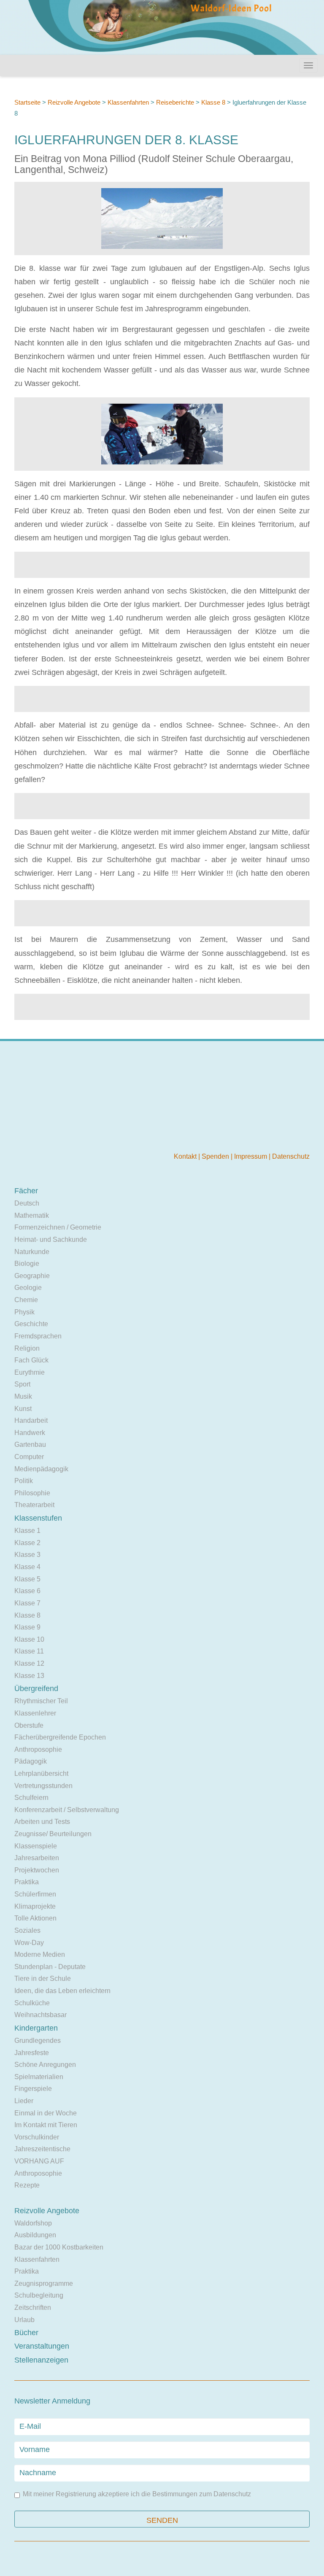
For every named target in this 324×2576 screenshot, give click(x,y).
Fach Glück (31, 1360)
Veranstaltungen (42, 2346)
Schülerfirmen (35, 1894)
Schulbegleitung (39, 2295)
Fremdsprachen (38, 1336)
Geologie (28, 1288)
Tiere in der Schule (43, 1979)
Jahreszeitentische (42, 2149)
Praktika (27, 1882)
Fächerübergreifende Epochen (60, 1737)
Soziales (27, 1930)
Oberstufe (29, 1725)
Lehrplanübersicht (41, 1774)
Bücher (26, 2333)
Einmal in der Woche (46, 2113)
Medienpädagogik (41, 1469)
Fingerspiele (33, 2089)
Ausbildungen (35, 2235)
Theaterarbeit (34, 1505)
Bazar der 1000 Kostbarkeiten (59, 2247)
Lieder (24, 2101)
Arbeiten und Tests (42, 1822)
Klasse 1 (27, 1531)
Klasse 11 (29, 1651)
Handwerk (30, 1433)
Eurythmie (30, 1372)
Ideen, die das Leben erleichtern (62, 1991)
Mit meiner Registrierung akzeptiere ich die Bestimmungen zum (137, 2494)
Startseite (27, 102)
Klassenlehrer (35, 1713)
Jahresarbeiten (37, 1858)
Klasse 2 (27, 1543)
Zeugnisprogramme (44, 2283)
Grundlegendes (38, 2041)
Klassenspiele (36, 1846)
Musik (23, 1396)
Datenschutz (291, 1156)
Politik (24, 1481)
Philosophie (32, 1493)
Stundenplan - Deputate (50, 1967)
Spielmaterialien (39, 2077)
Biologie (27, 1264)
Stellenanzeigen (41, 2360)
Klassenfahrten (128, 102)
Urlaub (24, 2320)
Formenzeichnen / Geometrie (58, 1227)
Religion (27, 1348)
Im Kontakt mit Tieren (46, 2125)
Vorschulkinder (37, 2137)
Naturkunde (32, 1252)
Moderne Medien (40, 1954)
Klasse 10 (29, 1639)
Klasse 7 (27, 1603)
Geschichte (31, 1324)
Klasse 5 (27, 1579)
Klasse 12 (29, 1663)
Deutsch (27, 1203)
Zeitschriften (33, 2308)
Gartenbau (30, 1444)
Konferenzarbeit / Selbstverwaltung (67, 1810)
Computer (29, 1457)
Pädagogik (31, 1761)
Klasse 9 (27, 1627)
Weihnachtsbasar (40, 2015)
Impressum (251, 1156)
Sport (22, 1384)
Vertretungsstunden (43, 1786)
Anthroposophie (38, 1749)
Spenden (216, 1156)
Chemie (26, 1300)
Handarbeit (31, 1420)
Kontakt (186, 1156)
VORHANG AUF (39, 2161)
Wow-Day (29, 1943)
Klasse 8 (213, 102)
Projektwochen (37, 1870)
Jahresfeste (32, 2053)
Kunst (23, 1409)
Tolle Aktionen (35, 1918)
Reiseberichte (175, 102)
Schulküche (32, 2003)
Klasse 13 (29, 1676)
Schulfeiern (31, 1798)
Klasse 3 (27, 1555)
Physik (24, 1312)
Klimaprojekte (35, 1906)
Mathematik (32, 1215)
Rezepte (27, 2185)
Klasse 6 (27, 1591)
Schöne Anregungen (45, 2065)
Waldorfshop (33, 2223)
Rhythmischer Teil (41, 1701)
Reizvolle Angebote (74, 102)
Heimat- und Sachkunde (51, 1239)
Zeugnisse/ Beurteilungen (53, 1834)
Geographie (32, 1276)
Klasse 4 (27, 1567)
